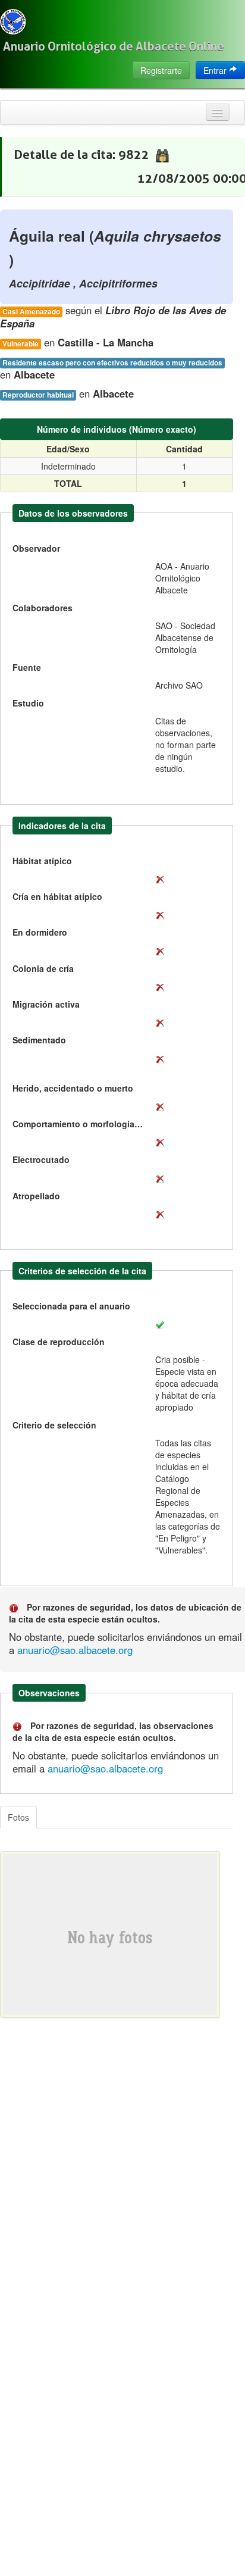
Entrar (216, 70)
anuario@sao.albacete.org (75, 1650)
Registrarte (161, 70)
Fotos (18, 1817)
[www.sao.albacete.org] (13, 22)
